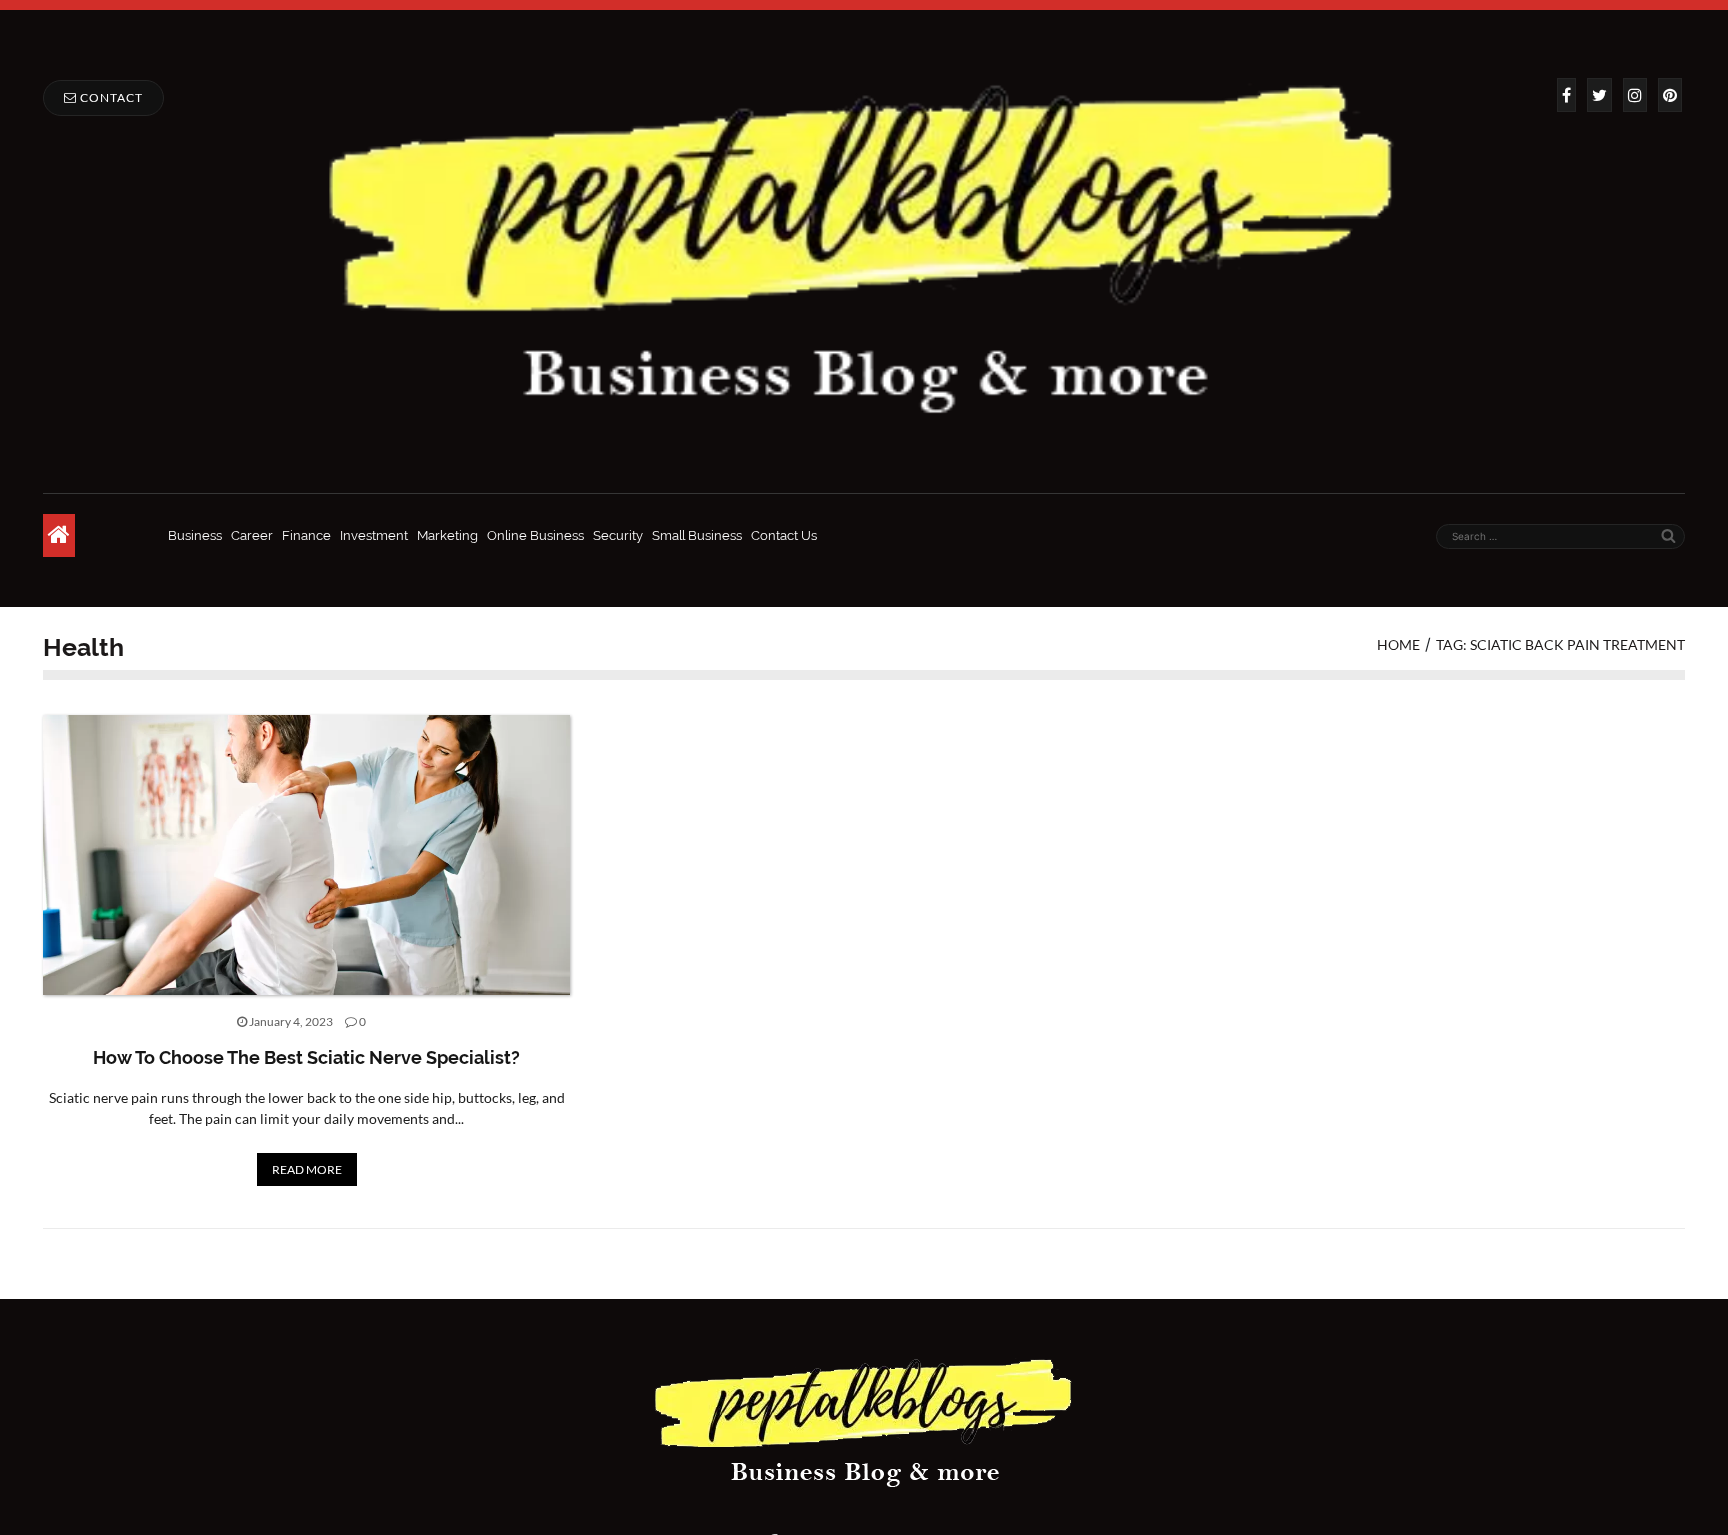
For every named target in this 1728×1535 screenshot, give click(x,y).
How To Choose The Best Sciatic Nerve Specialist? (306, 1057)
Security (618, 535)
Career (252, 535)
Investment (374, 535)
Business (195, 535)
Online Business (535, 535)
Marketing (447, 535)
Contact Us (784, 535)
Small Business (697, 535)
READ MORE (307, 1169)
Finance (306, 535)
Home (1398, 644)
